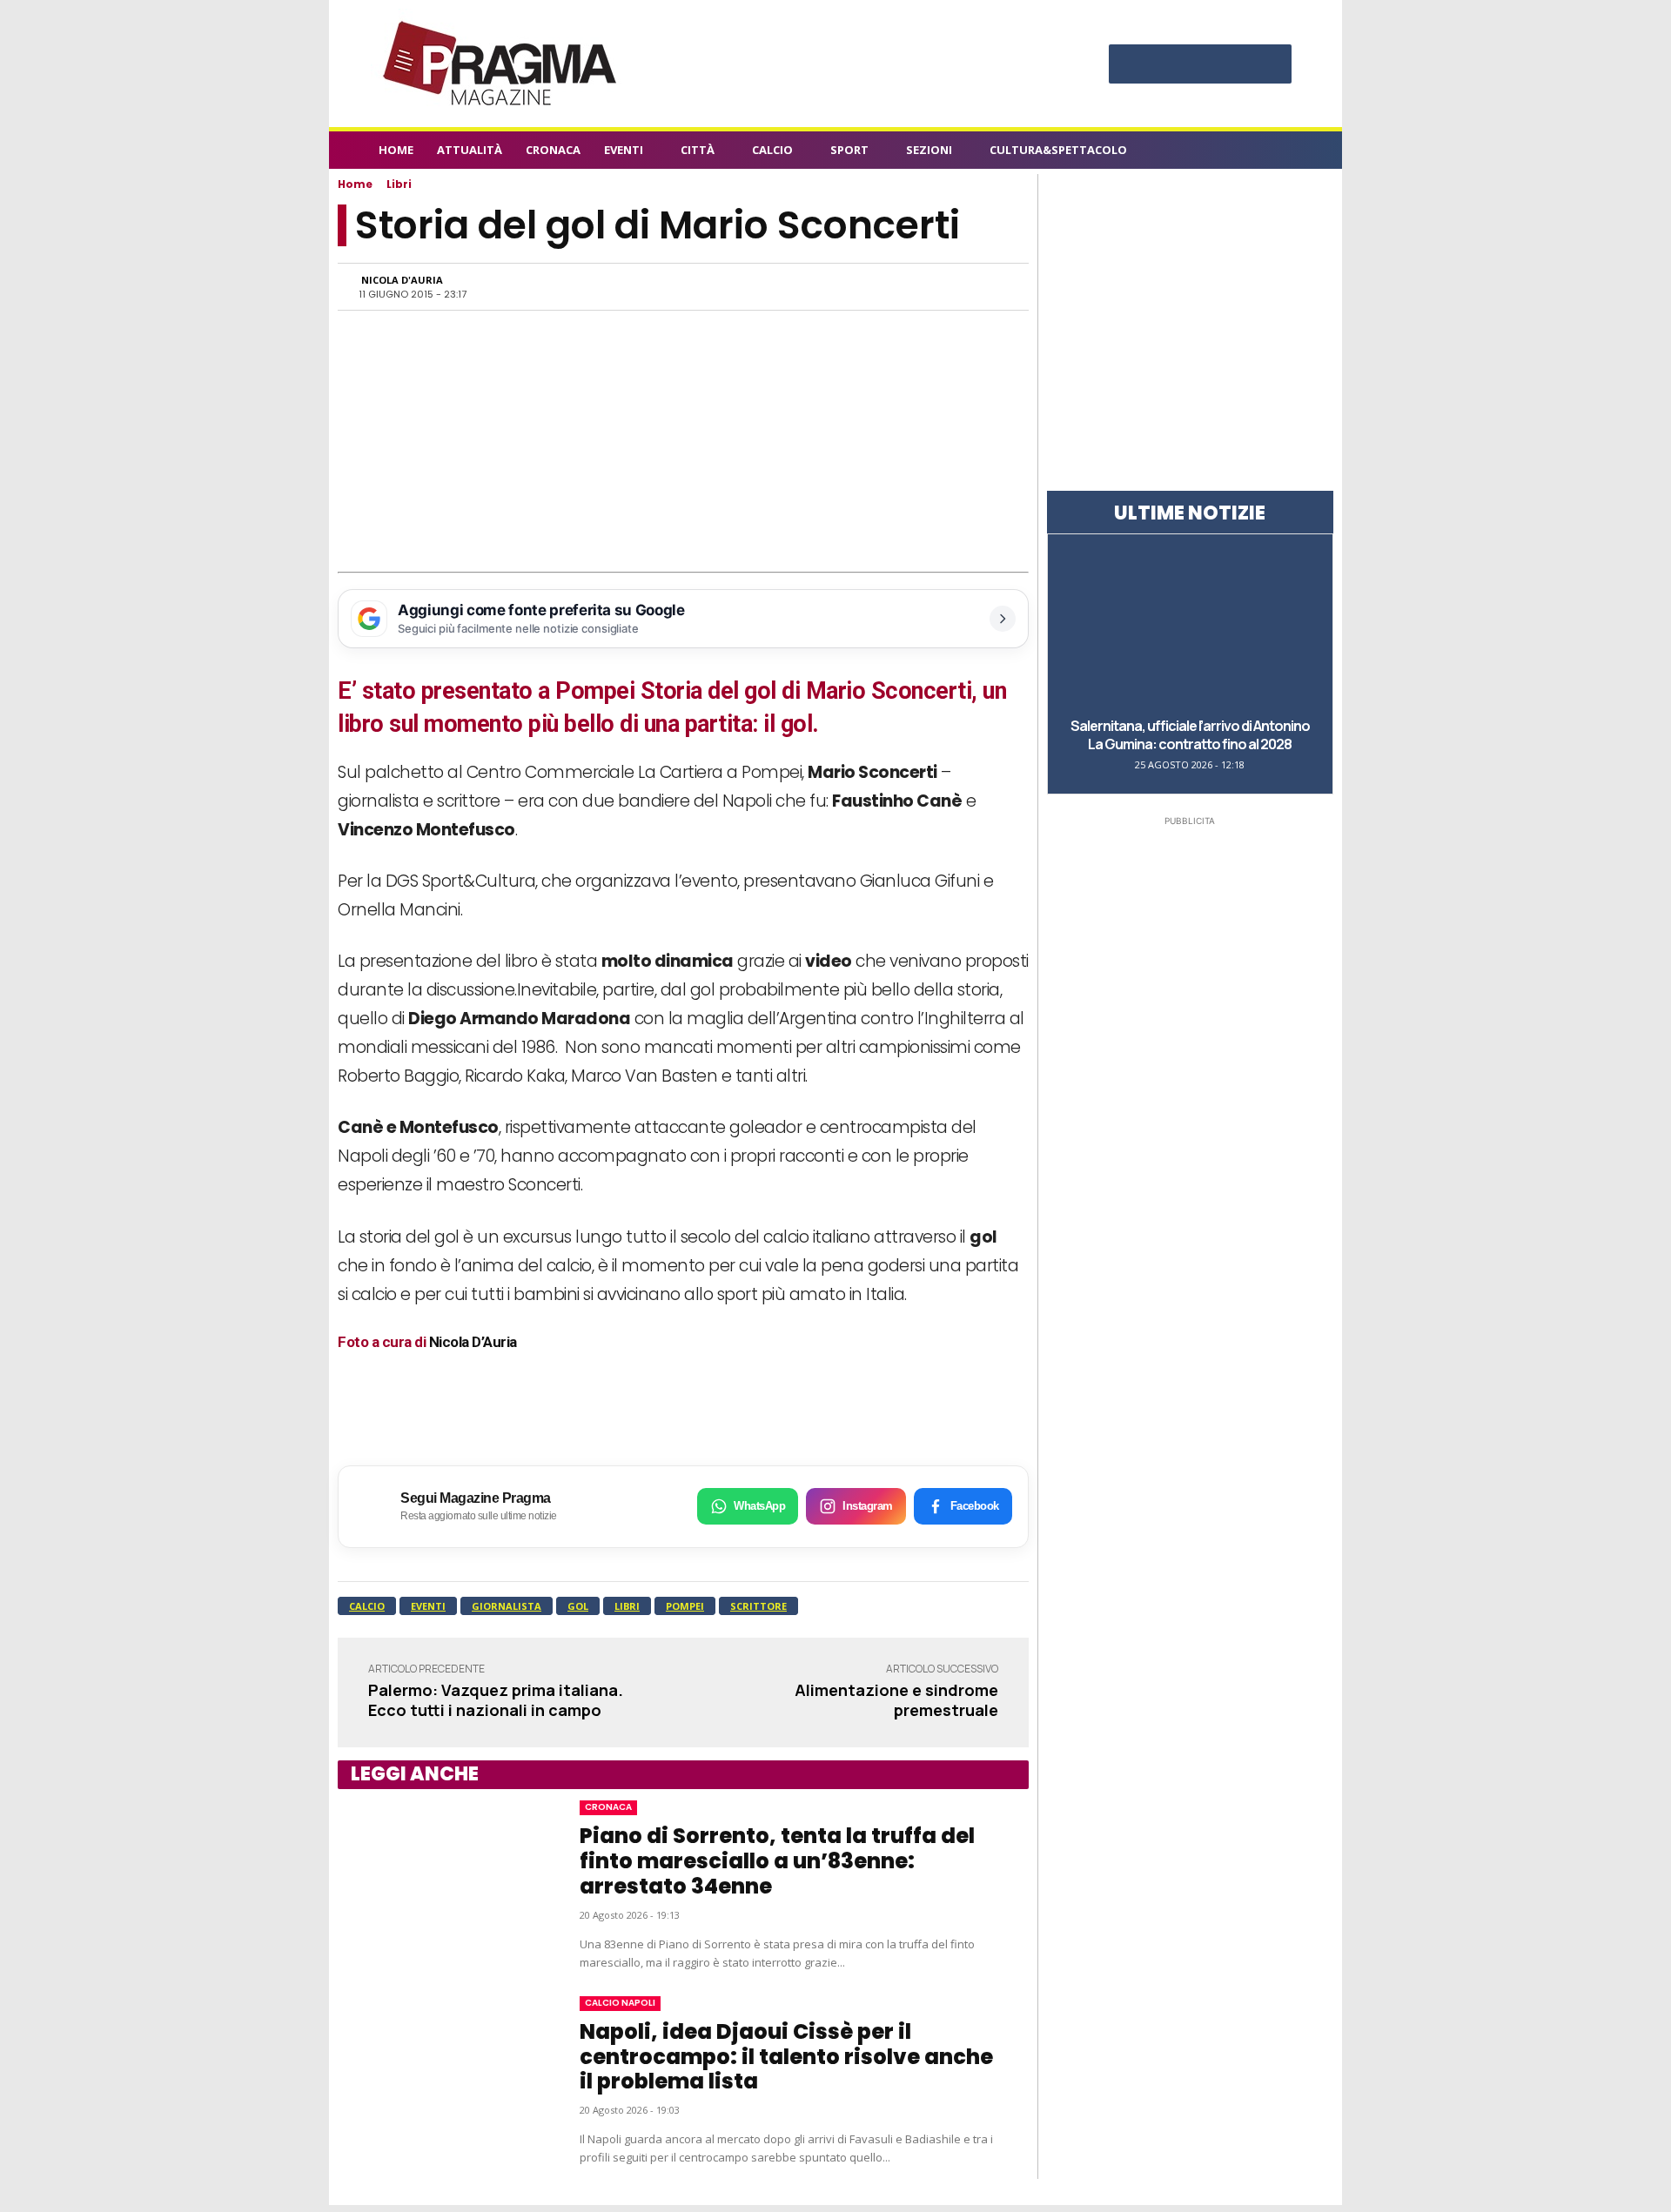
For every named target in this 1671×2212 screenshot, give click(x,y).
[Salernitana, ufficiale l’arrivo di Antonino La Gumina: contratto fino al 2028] (1190, 624)
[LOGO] (501, 64)
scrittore (758, 1606)
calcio (367, 1606)
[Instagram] (1165, 66)
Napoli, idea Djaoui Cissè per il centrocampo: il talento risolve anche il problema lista (786, 2057)
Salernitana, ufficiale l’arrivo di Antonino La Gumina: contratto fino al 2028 (1190, 735)
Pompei (685, 1606)
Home (355, 184)
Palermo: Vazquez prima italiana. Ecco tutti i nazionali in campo (496, 1700)
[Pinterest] (1200, 66)
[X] (1235, 66)
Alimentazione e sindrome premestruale (896, 1700)
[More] (990, 286)
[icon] (1283, 153)
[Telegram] (909, 286)
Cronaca (608, 1807)
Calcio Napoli (620, 2003)
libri (627, 1606)
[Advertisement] (683, 441)
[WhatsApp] (829, 286)
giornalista (507, 1606)
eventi (428, 1606)
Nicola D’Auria (473, 1342)
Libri (399, 184)
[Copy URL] (949, 286)
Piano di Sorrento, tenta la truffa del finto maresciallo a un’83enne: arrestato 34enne (777, 1861)
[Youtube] (1270, 66)
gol (578, 1606)
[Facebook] (1131, 66)
